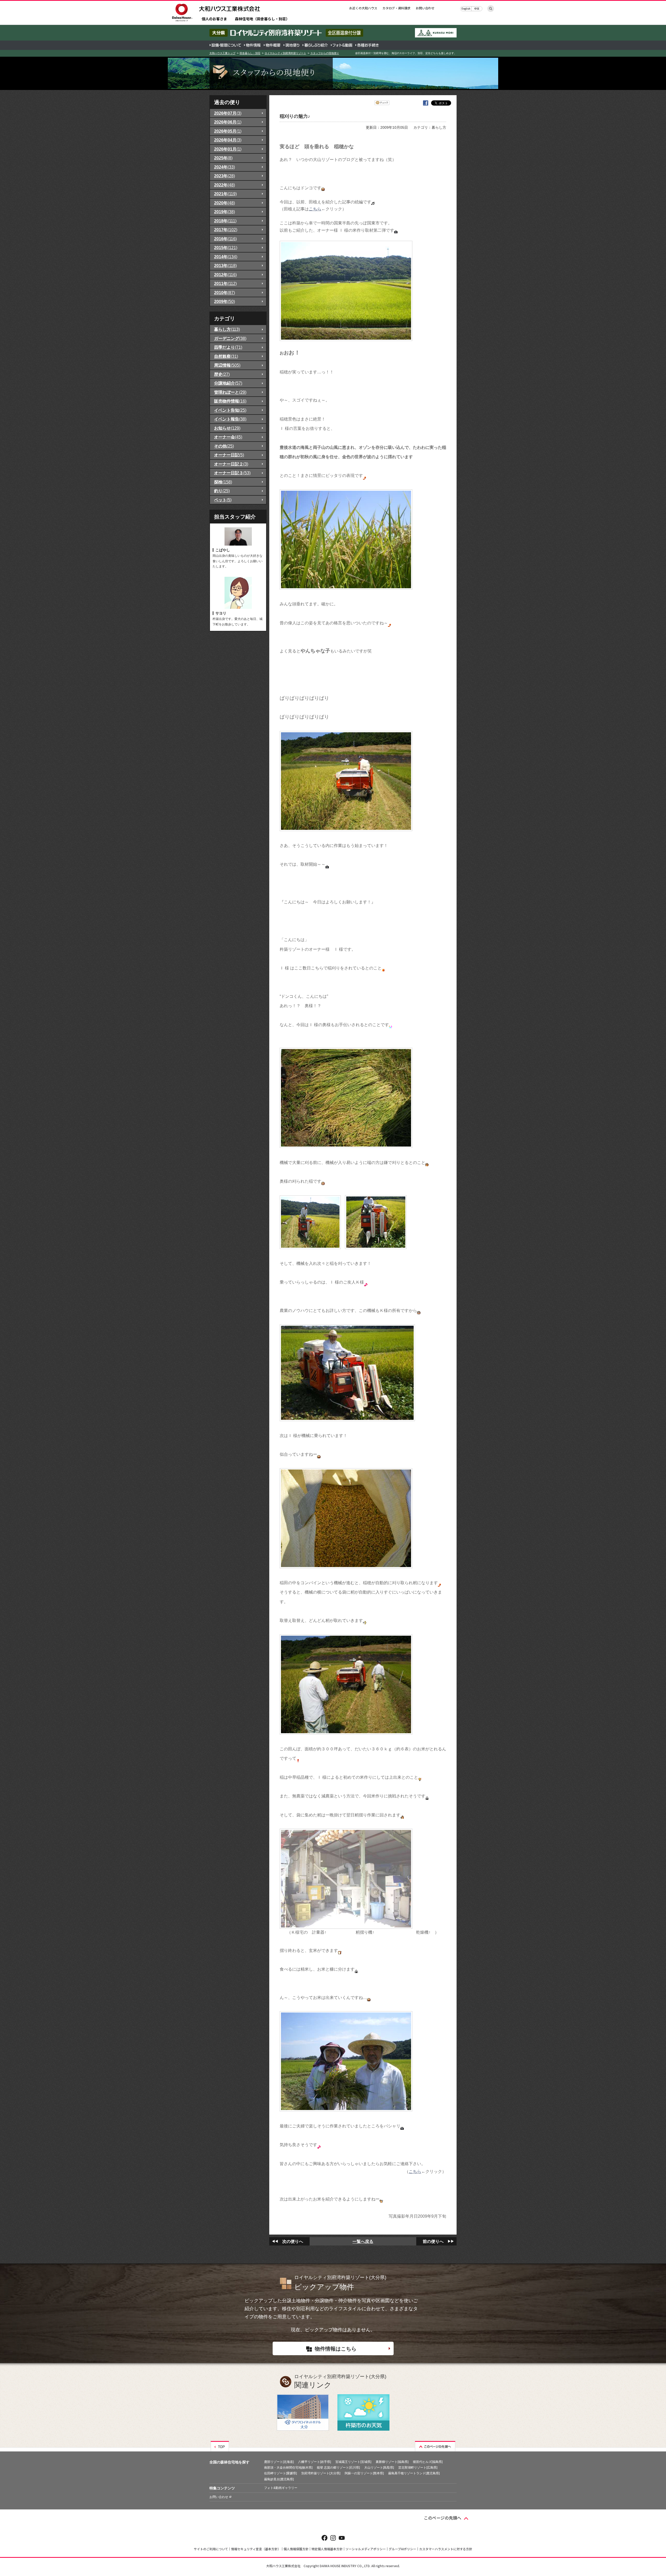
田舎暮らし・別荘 (250, 53)
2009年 (225, 301)
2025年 (223, 158)
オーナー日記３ (232, 473)
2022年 (225, 185)
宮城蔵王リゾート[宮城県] (353, 2462)
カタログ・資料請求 (396, 8)
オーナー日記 (229, 455)
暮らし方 (227, 329)
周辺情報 (227, 365)
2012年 (225, 275)
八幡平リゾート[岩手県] (315, 2462)
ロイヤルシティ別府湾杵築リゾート (285, 53)
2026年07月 (228, 113)
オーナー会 (228, 437)
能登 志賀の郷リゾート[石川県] (338, 2468)
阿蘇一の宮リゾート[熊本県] (364, 2473)
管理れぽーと (230, 392)
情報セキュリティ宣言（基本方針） (256, 2549)
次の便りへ (293, 2241)
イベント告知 (230, 410)
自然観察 (226, 356)
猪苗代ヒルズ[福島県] (428, 2462)
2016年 (225, 239)
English (466, 8)
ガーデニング (230, 338)
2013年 (225, 266)
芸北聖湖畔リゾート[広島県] (418, 2468)
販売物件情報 (230, 401)
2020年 (225, 203)
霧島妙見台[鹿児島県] (279, 2479)
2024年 (225, 167)
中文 (477, 8)
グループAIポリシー (402, 2549)
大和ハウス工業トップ (222, 53)
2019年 (225, 212)
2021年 (225, 194)
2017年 (226, 230)
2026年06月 (228, 122)
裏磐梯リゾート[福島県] (392, 2462)
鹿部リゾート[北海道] (279, 2462)
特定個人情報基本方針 (327, 2549)
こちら (315, 209)
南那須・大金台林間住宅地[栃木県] (288, 2468)
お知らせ (227, 428)
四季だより (228, 347)
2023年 (225, 176)
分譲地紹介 (228, 383)
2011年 (225, 283)
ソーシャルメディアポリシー (366, 2549)
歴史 (222, 374)
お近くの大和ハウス (363, 8)
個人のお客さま (214, 19)
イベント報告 (230, 419)
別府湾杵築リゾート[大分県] (321, 2473)
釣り (222, 491)
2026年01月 (228, 149)
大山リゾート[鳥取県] (379, 2468)
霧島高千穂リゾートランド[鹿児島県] (414, 2473)
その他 (224, 446)
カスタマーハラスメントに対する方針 (446, 2549)
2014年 (226, 257)
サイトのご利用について (211, 2549)
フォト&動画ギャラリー (281, 2488)
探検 (223, 482)
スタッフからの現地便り (325, 53)
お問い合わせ (425, 8)
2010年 (225, 293)
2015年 (226, 248)
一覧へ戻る (363, 2241)
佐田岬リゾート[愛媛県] (280, 2473)
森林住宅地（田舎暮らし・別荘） (262, 19)
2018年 (225, 221)
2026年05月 (228, 131)
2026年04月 (228, 140)
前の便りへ (433, 2241)
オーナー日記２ (231, 464)
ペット (223, 500)
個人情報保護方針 (296, 2549)
